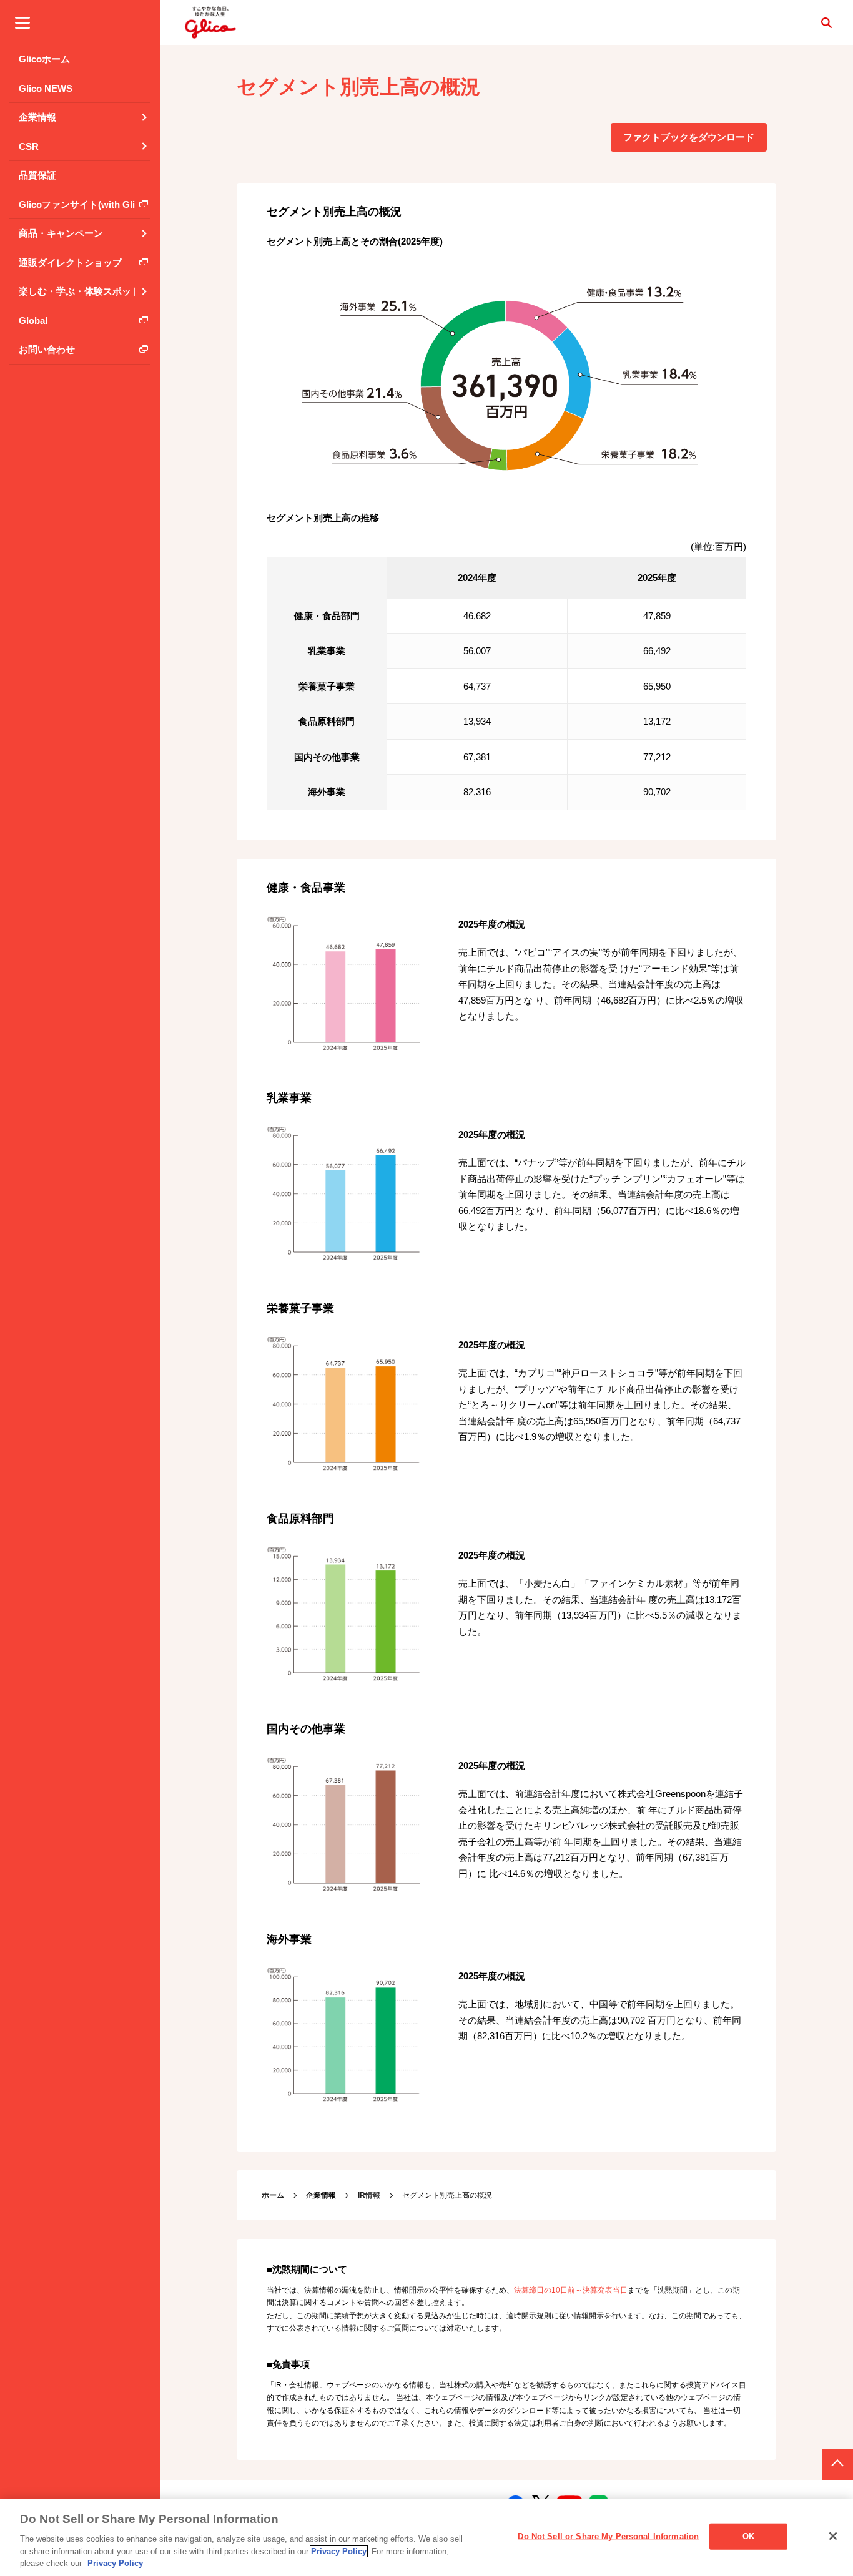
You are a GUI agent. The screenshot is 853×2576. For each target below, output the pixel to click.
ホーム (273, 2195)
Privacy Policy (339, 2551)
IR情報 (369, 2195)
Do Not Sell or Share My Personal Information (608, 2536)
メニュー (22, 22)
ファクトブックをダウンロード (689, 137)
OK (748, 2536)
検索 (826, 22)
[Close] (833, 2536)
